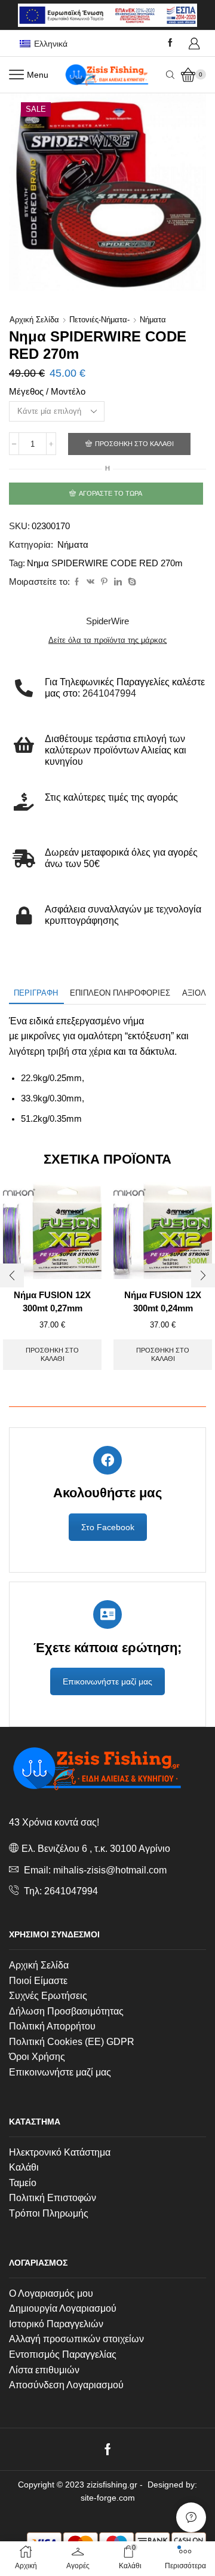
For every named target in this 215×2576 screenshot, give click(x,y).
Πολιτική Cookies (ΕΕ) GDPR (72, 2042)
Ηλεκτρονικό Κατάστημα (60, 2152)
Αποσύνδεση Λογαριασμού (66, 2385)
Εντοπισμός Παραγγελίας (63, 2354)
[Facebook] (170, 43)
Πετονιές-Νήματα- (99, 320)
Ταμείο (23, 2183)
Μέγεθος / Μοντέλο (47, 392)
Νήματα (153, 320)
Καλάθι (24, 2167)
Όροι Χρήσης (37, 2057)
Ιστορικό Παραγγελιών (56, 2324)
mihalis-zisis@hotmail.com (110, 1870)
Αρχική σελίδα (34, 320)
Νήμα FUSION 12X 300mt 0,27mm (52, 1302)
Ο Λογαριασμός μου (51, 2293)
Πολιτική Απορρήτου (52, 2026)
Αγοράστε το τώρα (110, 493)
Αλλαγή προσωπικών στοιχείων (76, 2339)
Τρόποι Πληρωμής (49, 2213)
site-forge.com (108, 2498)
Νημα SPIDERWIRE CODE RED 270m (105, 563)
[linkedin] (118, 582)
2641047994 (71, 1891)
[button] (12, 1275)
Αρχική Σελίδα (39, 1965)
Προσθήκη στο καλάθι (134, 444)
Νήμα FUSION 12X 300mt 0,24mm (163, 1302)
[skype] (130, 582)
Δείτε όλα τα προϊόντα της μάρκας (107, 640)
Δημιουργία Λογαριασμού (63, 2308)
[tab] (36, 993)
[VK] (90, 582)
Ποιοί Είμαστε (38, 1981)
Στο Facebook (108, 1527)
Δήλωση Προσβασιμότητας (66, 2011)
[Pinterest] (104, 582)
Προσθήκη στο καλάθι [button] (52, 1354)
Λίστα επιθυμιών (44, 2370)
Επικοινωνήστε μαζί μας (107, 1681)
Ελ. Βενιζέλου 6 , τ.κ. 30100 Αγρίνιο (96, 1849)
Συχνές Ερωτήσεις (48, 1996)
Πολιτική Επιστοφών (53, 2198)
